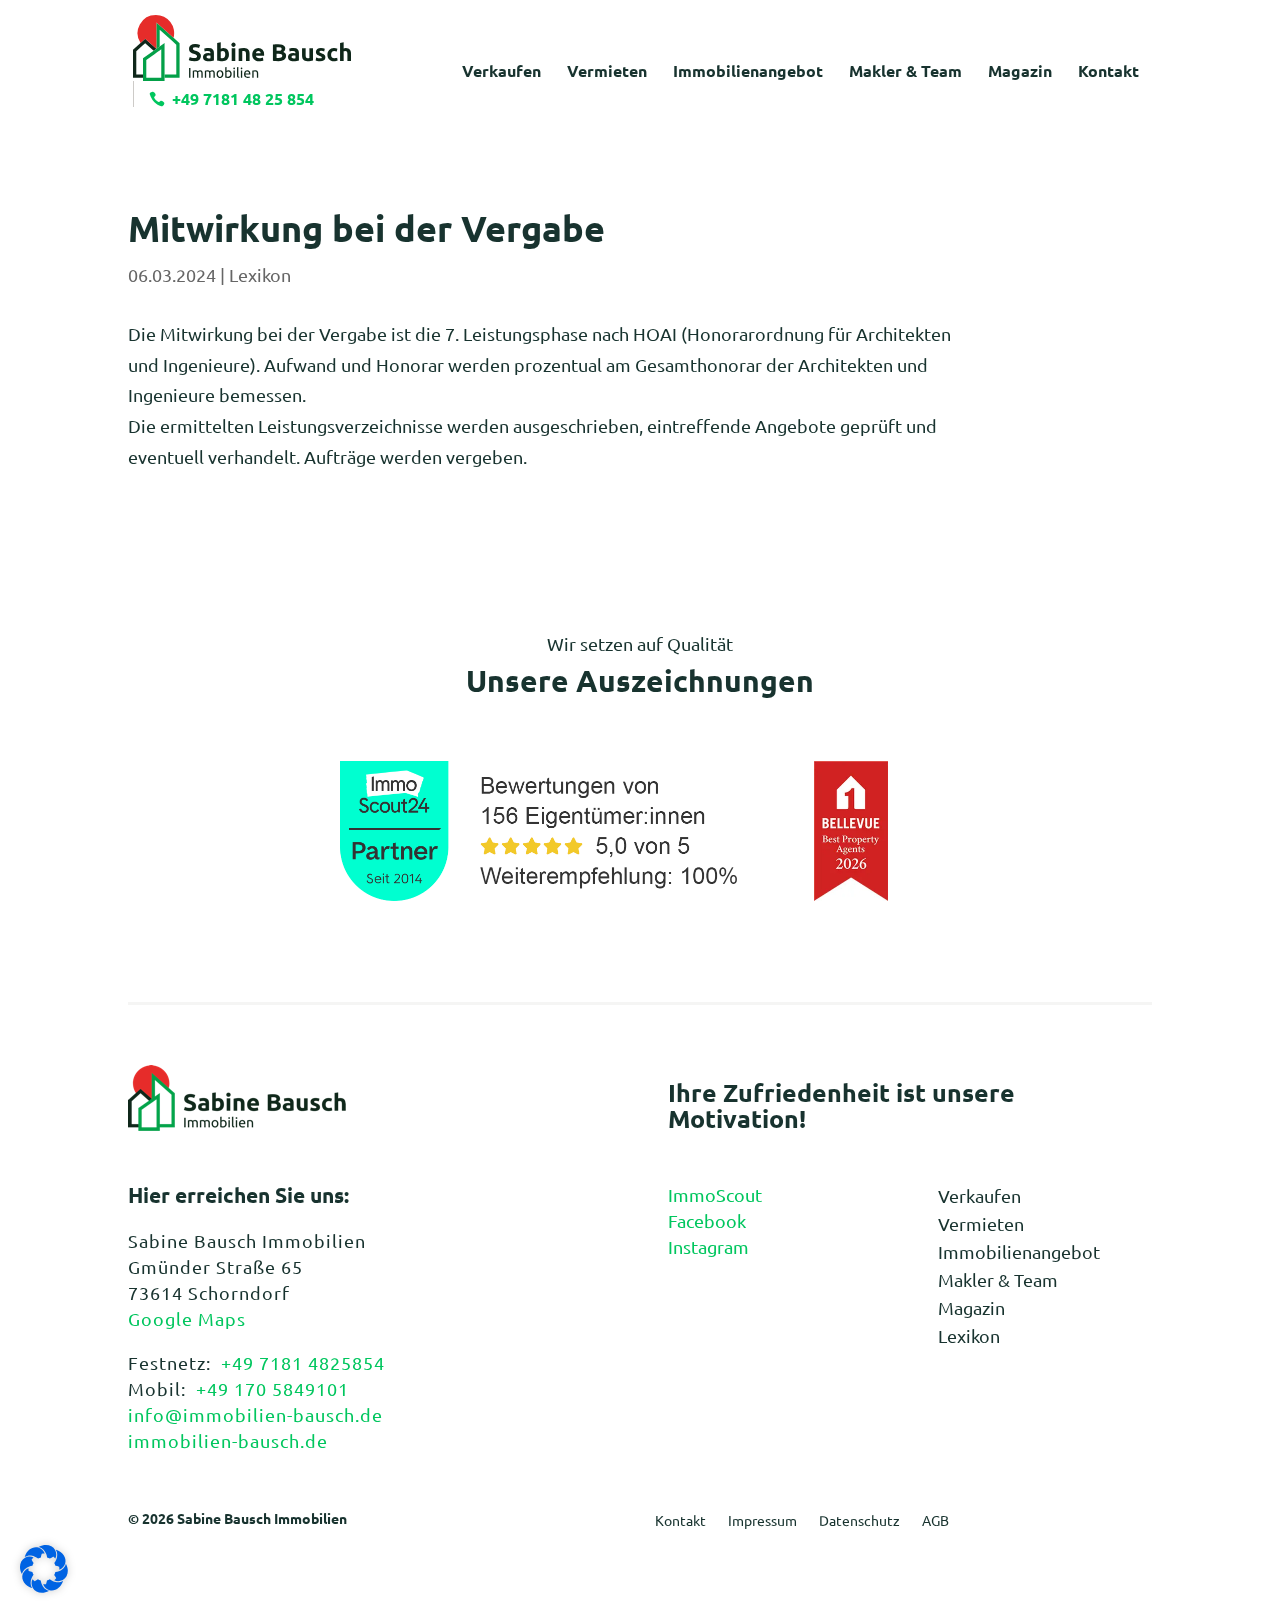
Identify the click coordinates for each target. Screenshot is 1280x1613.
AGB (935, 1521)
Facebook (707, 1220)
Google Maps (187, 1318)
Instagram (708, 1246)
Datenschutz (859, 1521)
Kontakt (680, 1521)
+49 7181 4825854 (303, 1362)
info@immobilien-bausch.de (255, 1414)
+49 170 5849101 (272, 1388)
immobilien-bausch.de (228, 1440)
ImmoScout (715, 1194)
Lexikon (260, 274)
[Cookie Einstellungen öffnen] (44, 1585)
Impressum (762, 1521)
